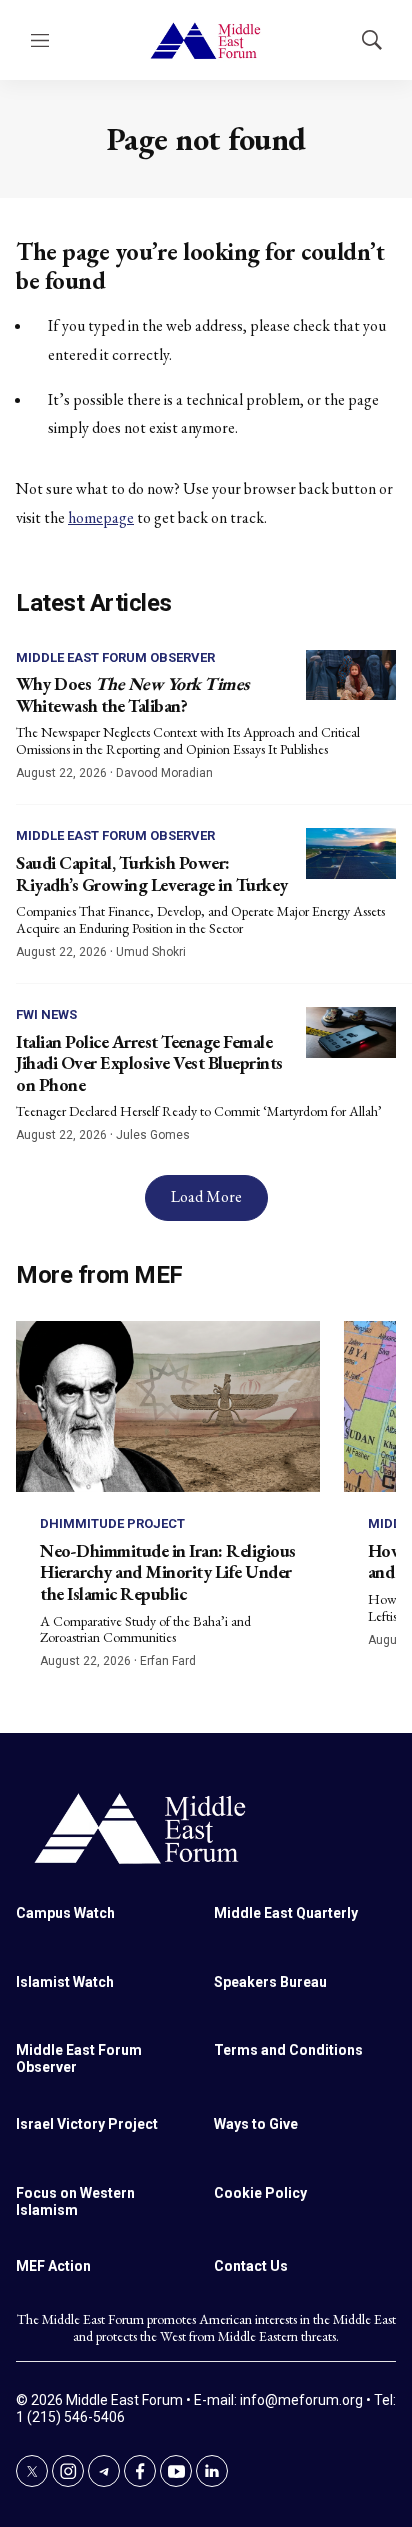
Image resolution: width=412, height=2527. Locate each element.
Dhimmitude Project (112, 1523)
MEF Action (53, 2266)
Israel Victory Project (87, 2124)
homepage (101, 517)
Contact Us (251, 2266)
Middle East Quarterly (286, 1913)
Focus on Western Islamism (75, 2201)
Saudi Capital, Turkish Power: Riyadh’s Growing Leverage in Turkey (152, 873)
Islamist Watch (65, 1982)
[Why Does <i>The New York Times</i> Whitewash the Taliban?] (351, 675)
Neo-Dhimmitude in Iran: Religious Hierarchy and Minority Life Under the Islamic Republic (168, 1572)
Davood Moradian (164, 773)
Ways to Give (256, 2124)
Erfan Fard (168, 1661)
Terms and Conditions (288, 2050)
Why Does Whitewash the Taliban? (132, 694)
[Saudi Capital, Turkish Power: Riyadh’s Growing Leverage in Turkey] (351, 853)
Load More (206, 1196)
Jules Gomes (153, 1135)
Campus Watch (65, 1913)
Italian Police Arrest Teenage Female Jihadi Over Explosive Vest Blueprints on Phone (149, 1063)
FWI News (46, 1014)
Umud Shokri (151, 952)
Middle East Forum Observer (115, 657)
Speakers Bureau (270, 1982)
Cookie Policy (260, 2193)
